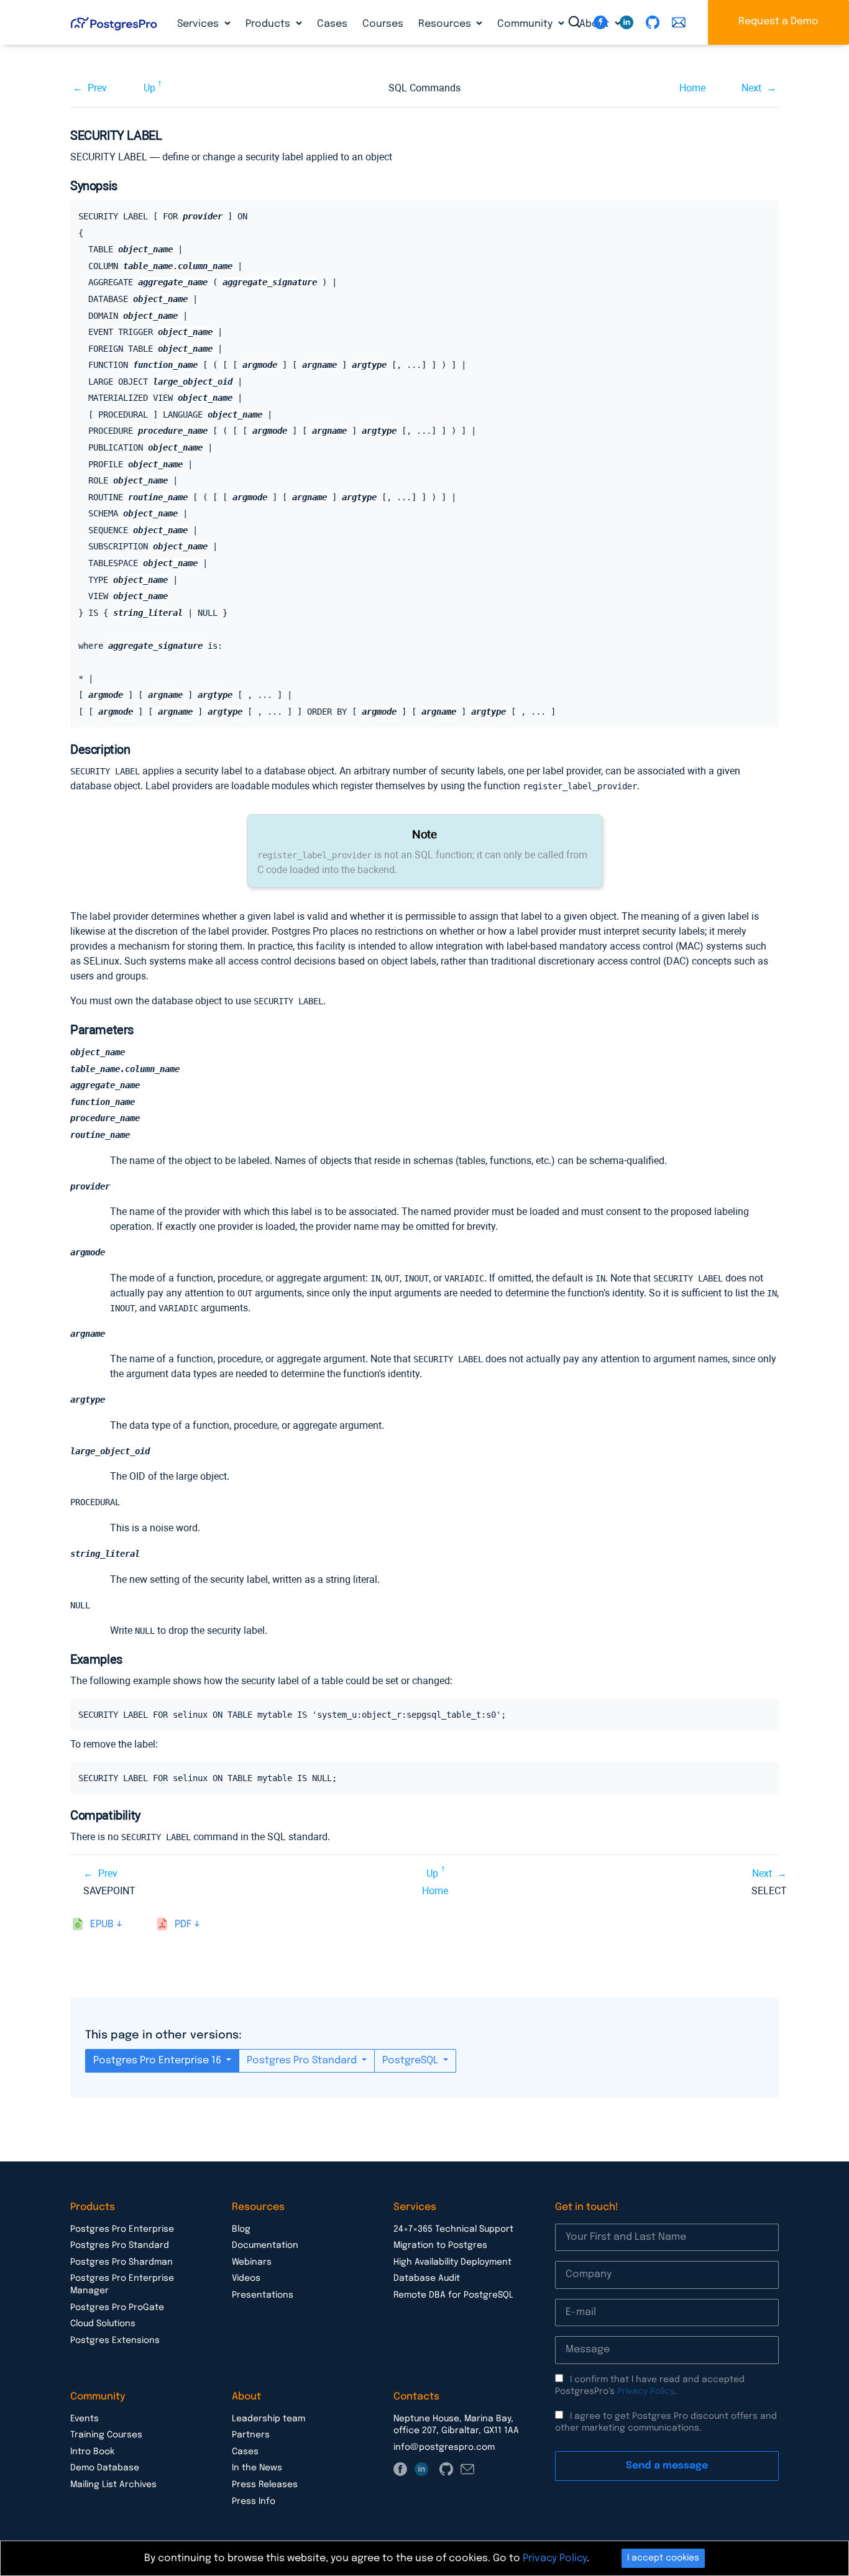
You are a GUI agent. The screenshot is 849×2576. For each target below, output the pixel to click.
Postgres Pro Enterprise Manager (122, 2285)
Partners (251, 2435)
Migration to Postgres (440, 2245)
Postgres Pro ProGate (117, 2308)
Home (692, 88)
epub (102, 1924)
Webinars (252, 2262)
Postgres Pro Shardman (122, 2262)
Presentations (263, 2295)
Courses (383, 24)
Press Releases (265, 2485)
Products (269, 24)
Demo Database (105, 2468)
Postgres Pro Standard (303, 2060)
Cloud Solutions (103, 2324)
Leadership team (268, 2419)
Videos (246, 2278)
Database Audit (427, 2278)
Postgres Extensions (115, 2340)
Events (85, 2419)
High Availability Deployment (452, 2262)
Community (526, 24)
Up (149, 88)
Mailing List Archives (113, 2485)
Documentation (265, 2245)
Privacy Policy (645, 2391)
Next (751, 88)
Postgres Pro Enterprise (122, 2229)
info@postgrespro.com (444, 2447)
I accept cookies (663, 2558)
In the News (257, 2468)
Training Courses (106, 2435)
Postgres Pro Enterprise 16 (158, 2060)
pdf (183, 1924)
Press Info (254, 2501)
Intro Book (92, 2452)
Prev (97, 88)
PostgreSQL (411, 2060)
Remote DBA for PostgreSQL (453, 2295)
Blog (241, 2229)
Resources (446, 24)
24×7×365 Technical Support (453, 2229)
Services (199, 24)
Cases (332, 24)
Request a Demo (778, 21)
